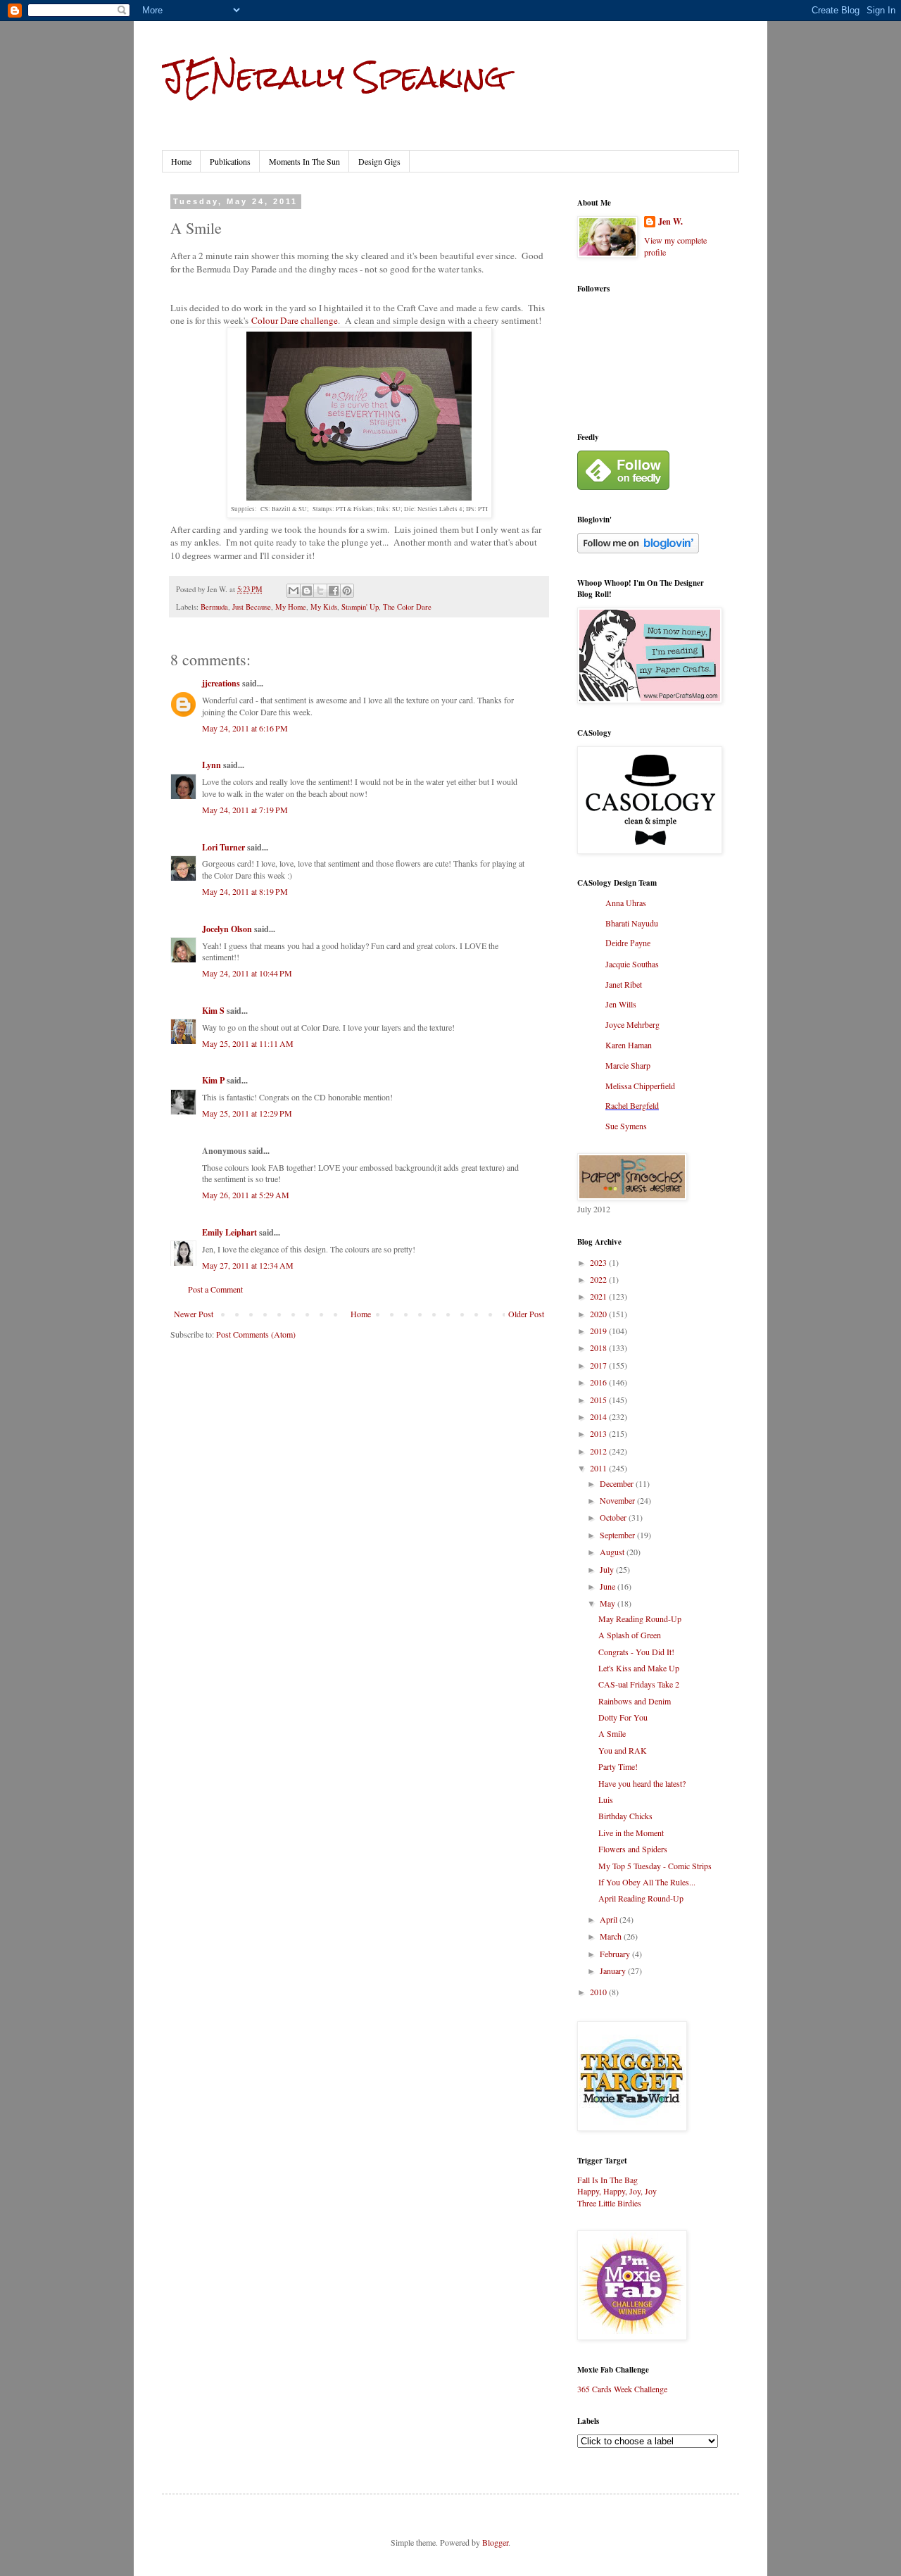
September (618, 1535)
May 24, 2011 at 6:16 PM (245, 728)
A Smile (612, 1733)
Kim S (213, 1011)
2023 (599, 1262)
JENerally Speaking (334, 77)
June (609, 1586)
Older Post (526, 1314)
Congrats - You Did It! (636, 1652)
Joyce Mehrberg (632, 1024)
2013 (599, 1433)
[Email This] (294, 591)
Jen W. (670, 222)
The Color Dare (407, 607)
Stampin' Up (360, 607)
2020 (599, 1314)
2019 (599, 1331)
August (613, 1552)
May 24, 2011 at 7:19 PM (245, 810)
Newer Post (194, 1314)
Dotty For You (623, 1717)
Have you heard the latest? (642, 1783)
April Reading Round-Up (641, 1898)
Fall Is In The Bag (607, 2180)
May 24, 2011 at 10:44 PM (247, 973)
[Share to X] (320, 591)
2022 (599, 1279)
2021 (599, 1296)
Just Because (252, 607)
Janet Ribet (624, 984)
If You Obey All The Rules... (647, 1882)
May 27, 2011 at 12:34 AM (248, 1265)
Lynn (212, 765)
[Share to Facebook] (334, 591)
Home (181, 161)
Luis (606, 1799)
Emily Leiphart (229, 1232)
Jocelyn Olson (227, 929)
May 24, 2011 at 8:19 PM (245, 891)
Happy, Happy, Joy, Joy (617, 2191)
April (610, 1919)
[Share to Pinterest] (347, 591)
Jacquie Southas (632, 964)
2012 (599, 1451)
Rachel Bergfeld (632, 1105)
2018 (599, 1347)
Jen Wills (621, 1004)
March (612, 1936)
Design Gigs (379, 161)
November (618, 1500)
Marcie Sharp (628, 1065)
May (609, 1603)
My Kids (324, 607)
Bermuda (214, 607)
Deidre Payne (628, 943)
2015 (599, 1400)
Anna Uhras (626, 903)
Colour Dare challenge (295, 320)
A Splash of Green (630, 1635)
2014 (599, 1416)
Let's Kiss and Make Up (639, 1668)
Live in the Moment (631, 1833)
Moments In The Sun (304, 161)
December (618, 1483)
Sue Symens (626, 1126)
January (614, 1971)
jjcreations (221, 683)
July (608, 1569)
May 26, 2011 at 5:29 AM (246, 1195)
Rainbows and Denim (635, 1701)
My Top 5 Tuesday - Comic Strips (655, 1866)
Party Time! (618, 1766)
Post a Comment (215, 1289)
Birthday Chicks (625, 1816)
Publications (230, 161)
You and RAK (623, 1750)
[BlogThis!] (307, 591)
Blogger (495, 2542)
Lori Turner (223, 847)
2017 (599, 1365)
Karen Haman (629, 1045)
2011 (599, 1468)
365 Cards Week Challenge (622, 2389)
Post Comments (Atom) (256, 1334)
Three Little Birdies (609, 2203)
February (616, 1954)
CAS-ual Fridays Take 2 (639, 1684)
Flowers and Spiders (633, 1849)
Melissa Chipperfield (640, 1086)
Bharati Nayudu (632, 923)
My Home (291, 607)
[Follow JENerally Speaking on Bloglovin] (638, 550)
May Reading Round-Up (640, 1619)
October (614, 1517)
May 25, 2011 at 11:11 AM (248, 1043)
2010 (599, 1992)
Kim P (213, 1080)
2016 (599, 1382)
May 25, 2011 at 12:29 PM (247, 1113)
